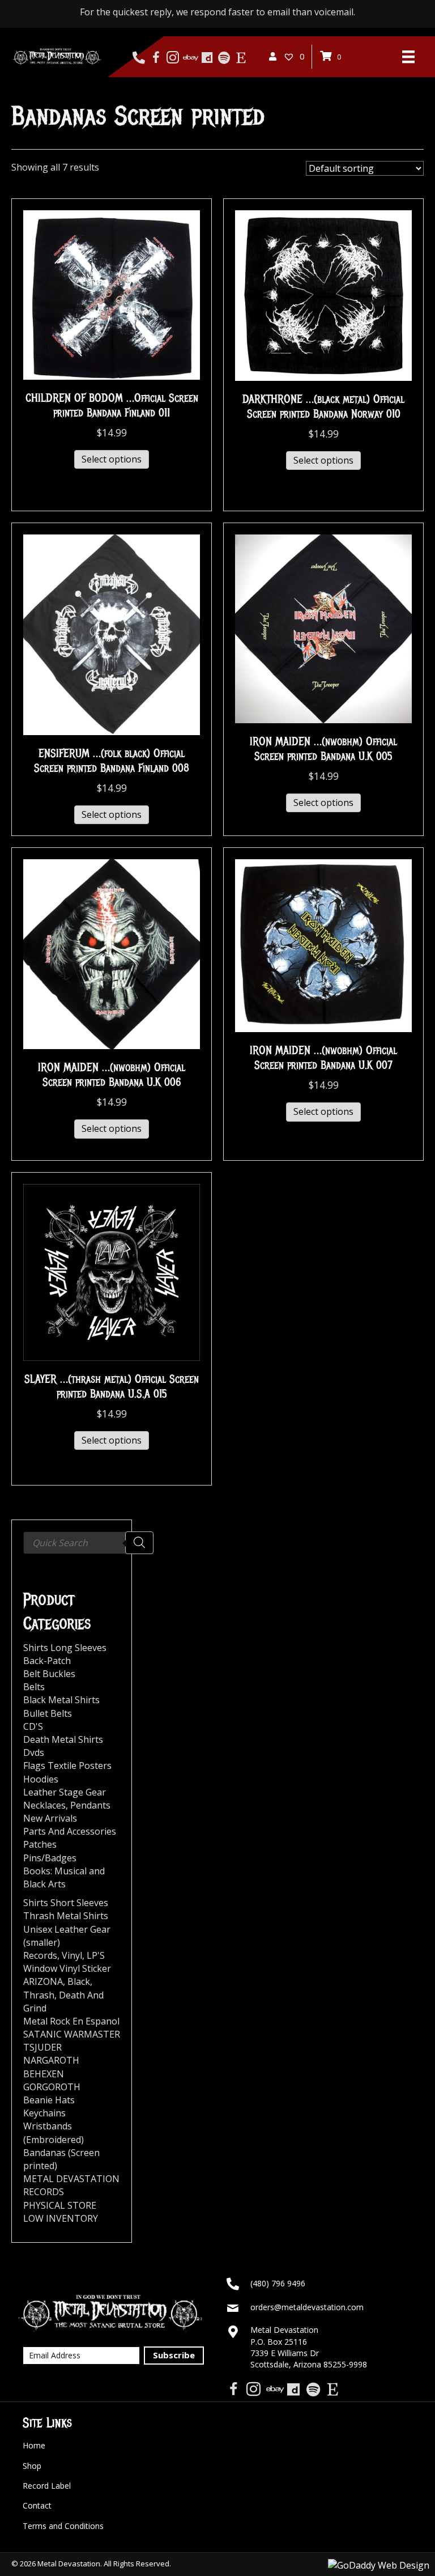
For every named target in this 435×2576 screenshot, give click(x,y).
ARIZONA (43, 1981)
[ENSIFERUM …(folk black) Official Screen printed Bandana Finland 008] (112, 634)
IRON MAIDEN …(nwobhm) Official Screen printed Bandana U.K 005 (323, 749)
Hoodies (41, 1779)
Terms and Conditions (63, 2526)
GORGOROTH (52, 2087)
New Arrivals (50, 1818)
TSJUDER (42, 2047)
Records (40, 1955)
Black (79, 1981)
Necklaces (44, 1805)
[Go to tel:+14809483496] (139, 58)
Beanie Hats (49, 2100)
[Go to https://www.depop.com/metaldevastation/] (207, 58)
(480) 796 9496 (278, 2283)
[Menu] (408, 57)
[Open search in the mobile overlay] (88, 1543)
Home (34, 2445)
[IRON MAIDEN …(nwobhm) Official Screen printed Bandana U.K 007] (323, 945)
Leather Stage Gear (65, 1792)
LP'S (96, 1955)
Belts (34, 1687)
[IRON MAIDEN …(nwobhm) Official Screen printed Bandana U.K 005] (323, 628)
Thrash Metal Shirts (66, 1916)
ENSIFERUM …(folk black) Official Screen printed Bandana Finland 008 (112, 761)
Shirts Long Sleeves (65, 1648)
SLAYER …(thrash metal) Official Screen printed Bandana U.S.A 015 (112, 1387)
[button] (174, 2356)
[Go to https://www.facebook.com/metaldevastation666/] (156, 58)
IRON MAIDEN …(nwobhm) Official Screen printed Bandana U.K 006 (112, 1075)
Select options (112, 459)
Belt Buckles (49, 1674)
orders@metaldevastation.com (307, 2307)
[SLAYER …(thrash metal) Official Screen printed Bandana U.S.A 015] (112, 1271)
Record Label (47, 2486)
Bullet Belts (48, 1713)
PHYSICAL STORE (60, 2205)
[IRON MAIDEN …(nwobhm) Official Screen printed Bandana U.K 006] (112, 953)
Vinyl (72, 1955)
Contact (37, 2505)
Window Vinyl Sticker (67, 1968)
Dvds (34, 1752)
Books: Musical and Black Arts (64, 1877)
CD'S (33, 1726)
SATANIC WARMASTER (72, 2034)
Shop (32, 2466)
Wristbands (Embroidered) (54, 2132)
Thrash (39, 1995)
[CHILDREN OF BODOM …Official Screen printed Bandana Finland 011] (112, 294)
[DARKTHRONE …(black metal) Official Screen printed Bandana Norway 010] (323, 295)
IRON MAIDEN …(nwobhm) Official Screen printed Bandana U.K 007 (323, 1058)
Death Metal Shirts (63, 1739)
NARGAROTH (51, 2060)
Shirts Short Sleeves (66, 1903)
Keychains (44, 2113)
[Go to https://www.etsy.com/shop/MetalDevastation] (241, 58)
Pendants (90, 1805)
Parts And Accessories (70, 1831)
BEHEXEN (44, 2074)
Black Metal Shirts (61, 1700)
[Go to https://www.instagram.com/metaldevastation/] (173, 58)
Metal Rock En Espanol (71, 2021)
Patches (40, 1844)
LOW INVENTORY (61, 2218)
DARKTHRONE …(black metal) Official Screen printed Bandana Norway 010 (323, 407)
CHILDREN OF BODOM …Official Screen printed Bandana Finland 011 (112, 406)
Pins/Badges (50, 1858)
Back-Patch (47, 1661)
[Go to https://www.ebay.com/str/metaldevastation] (190, 58)
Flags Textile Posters (67, 1766)
